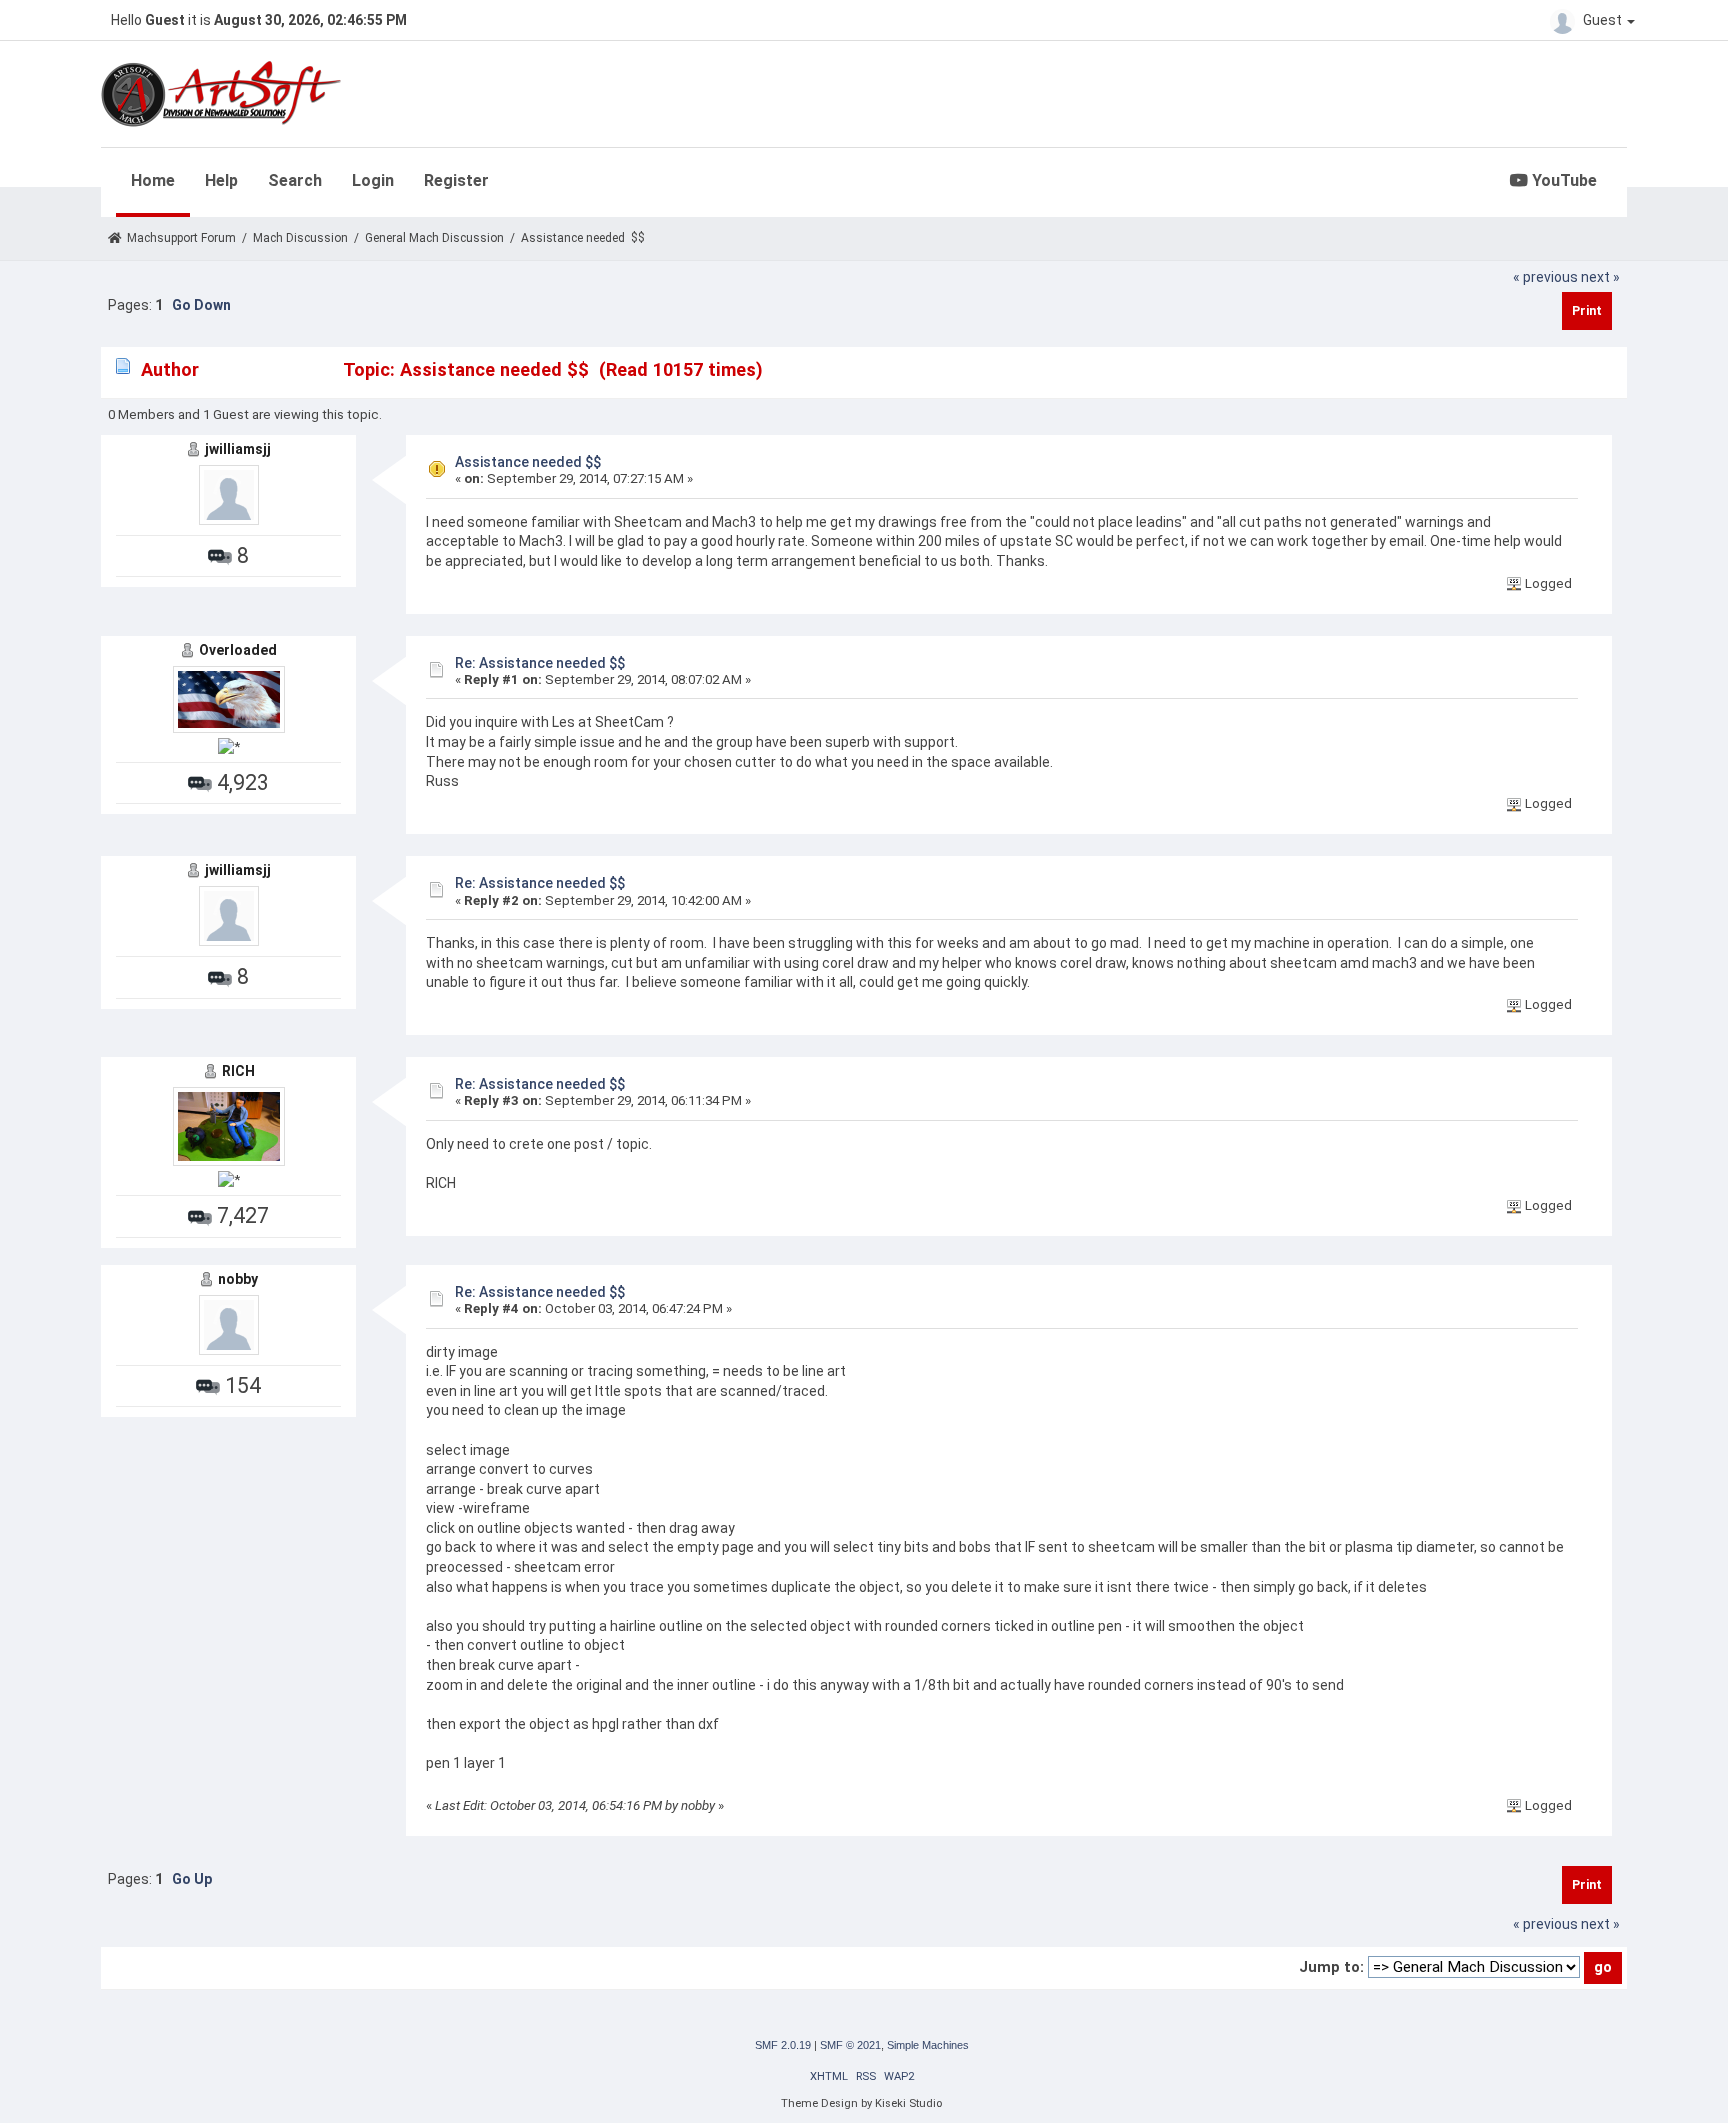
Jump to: (1331, 1967)
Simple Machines (928, 2045)
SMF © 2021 (850, 2045)
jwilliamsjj (238, 449)
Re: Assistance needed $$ (540, 663)
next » (1600, 277)
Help (221, 180)
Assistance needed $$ (528, 462)
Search (295, 180)
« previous (1545, 277)
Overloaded (238, 650)
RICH (238, 1071)
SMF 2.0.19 (783, 2045)
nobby (238, 1279)
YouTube (1562, 180)
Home (153, 180)
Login (373, 180)
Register (456, 180)
